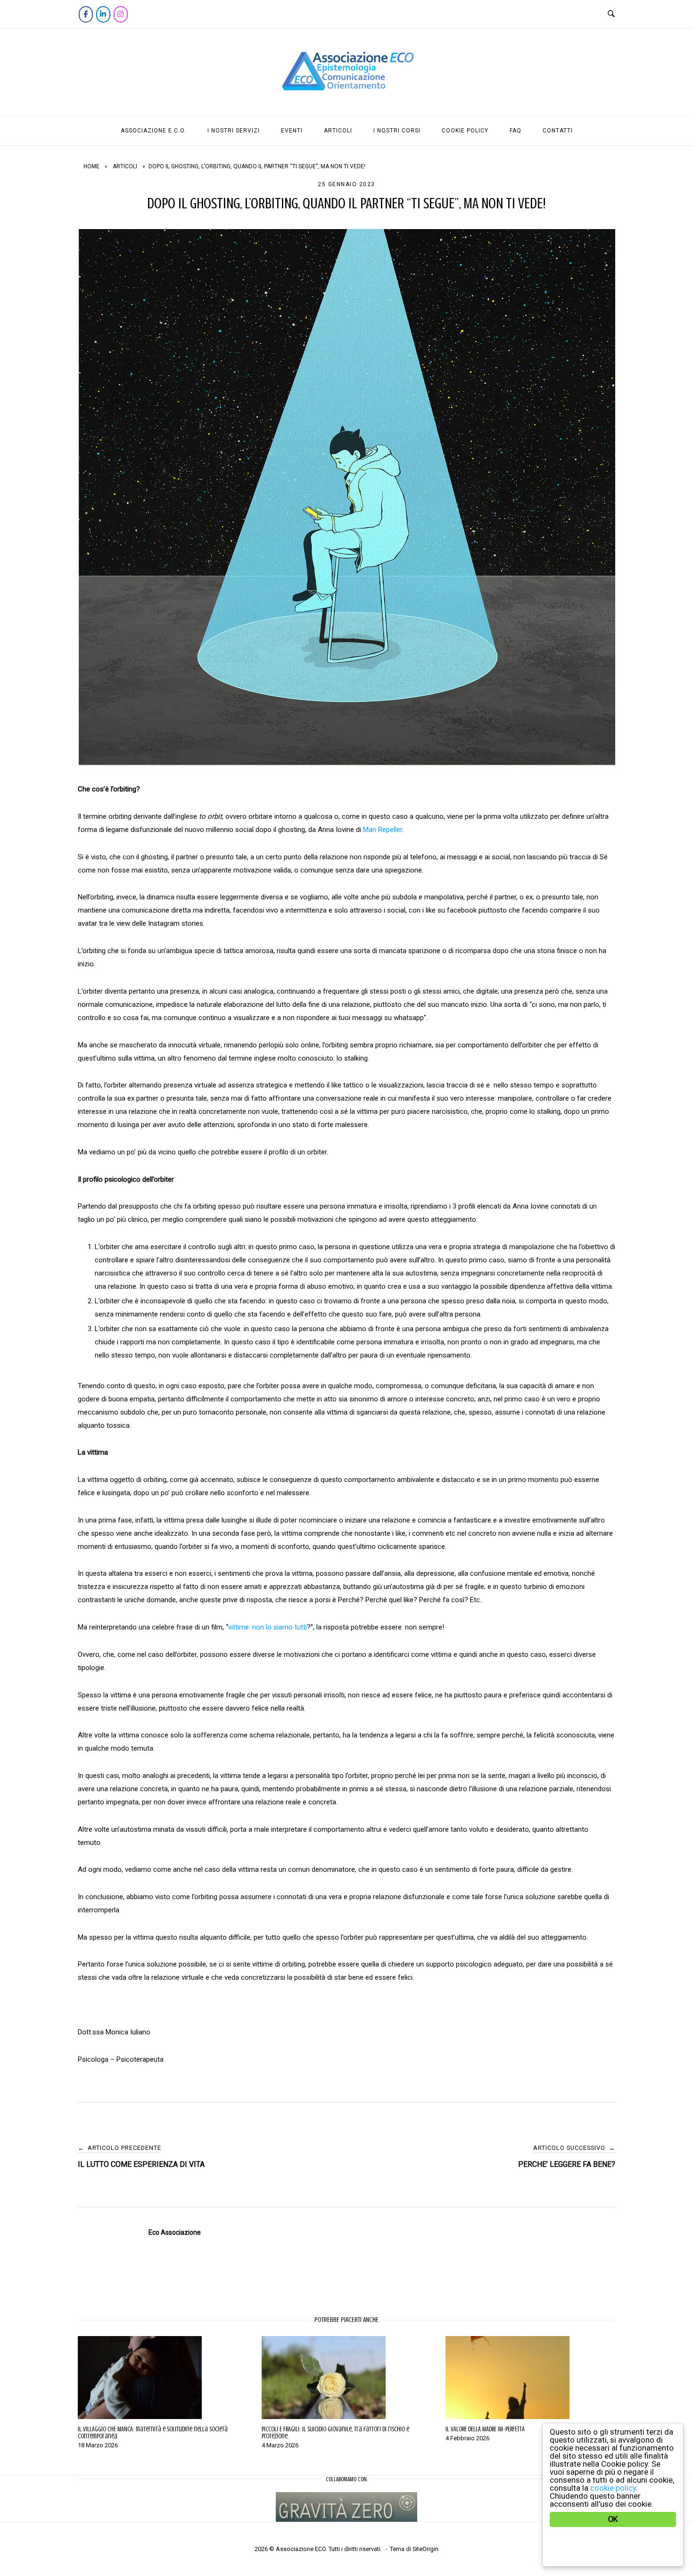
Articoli (338, 131)
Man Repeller (383, 830)
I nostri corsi (397, 131)
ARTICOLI (125, 166)
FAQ (516, 131)
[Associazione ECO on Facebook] (86, 14)
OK (613, 2519)
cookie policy (613, 2488)
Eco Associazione (175, 2232)
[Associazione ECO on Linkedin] (103, 14)
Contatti (558, 131)
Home (91, 166)
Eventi (292, 131)
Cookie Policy (465, 131)
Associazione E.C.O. (153, 131)
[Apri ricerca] (611, 14)
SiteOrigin (425, 2549)
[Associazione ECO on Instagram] (121, 14)
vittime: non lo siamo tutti (268, 1627)
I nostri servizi (234, 131)
